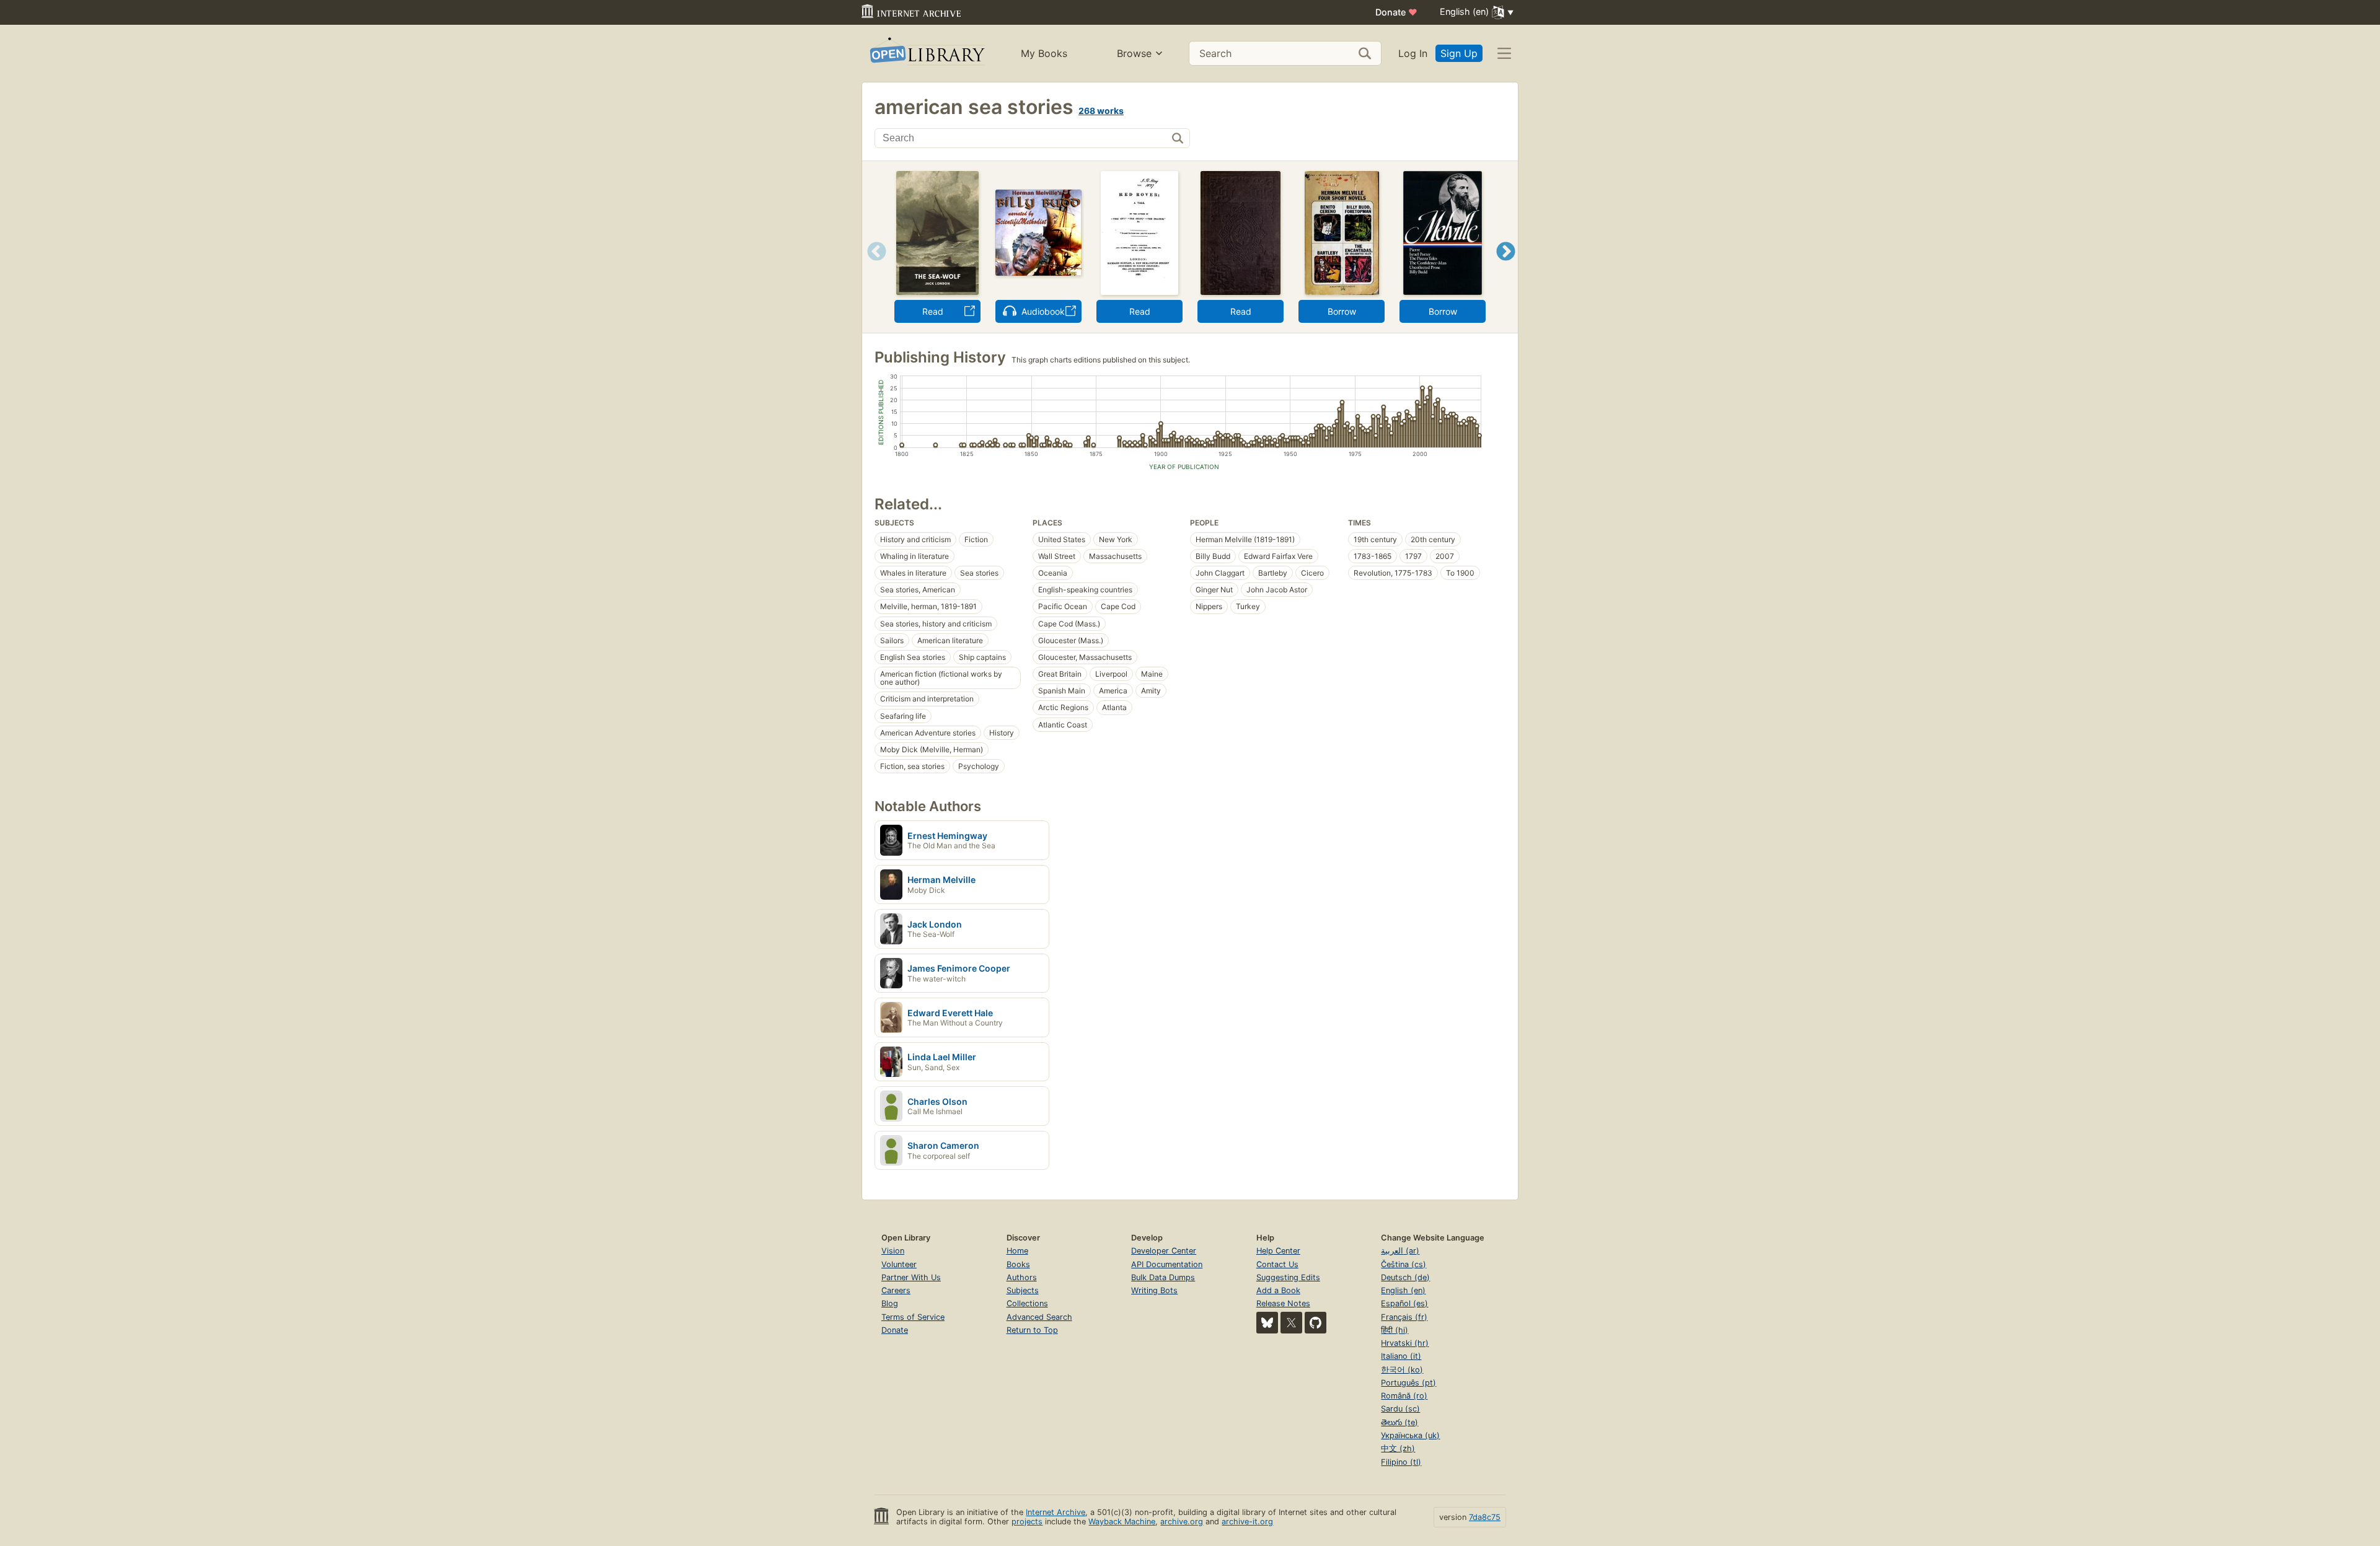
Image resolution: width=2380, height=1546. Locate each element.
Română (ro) (1404, 1396)
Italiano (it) (1401, 1356)
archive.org (1182, 1522)
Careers (896, 1290)
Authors (1022, 1277)
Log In (1413, 53)
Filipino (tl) (1401, 1462)
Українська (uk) (1410, 1435)
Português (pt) (1408, 1383)
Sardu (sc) (1400, 1409)
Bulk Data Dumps (1163, 1277)
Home (1017, 1251)
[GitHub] (1316, 1323)
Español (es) (1404, 1303)
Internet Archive (1056, 1512)
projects (1027, 1522)
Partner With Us (911, 1277)
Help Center (1278, 1251)
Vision (893, 1251)
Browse (1134, 53)
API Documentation (1167, 1264)
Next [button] (1506, 267)
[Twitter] (1291, 1323)
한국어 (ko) (1402, 1370)
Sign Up (1459, 53)
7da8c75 (1485, 1517)
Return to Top (1032, 1330)
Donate (1396, 12)
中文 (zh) (1398, 1448)
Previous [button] (872, 267)
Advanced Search (1039, 1317)
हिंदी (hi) (1395, 1330)
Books (1018, 1264)
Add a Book (1278, 1290)
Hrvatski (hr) (1405, 1343)
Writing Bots (1154, 1290)
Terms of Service (913, 1317)
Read (933, 311)
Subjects (1023, 1290)
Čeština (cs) (1404, 1264)
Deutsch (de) (1405, 1277)
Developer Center (1164, 1251)
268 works (1101, 111)
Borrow (1342, 311)
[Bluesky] (1267, 1323)
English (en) (1403, 1290)
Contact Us (1277, 1264)
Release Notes (1283, 1303)
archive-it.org (1247, 1522)
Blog (890, 1303)
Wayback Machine (1122, 1522)
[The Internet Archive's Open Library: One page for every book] (926, 54)
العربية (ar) (1400, 1251)
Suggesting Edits (1288, 1277)
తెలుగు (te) (1399, 1422)
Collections (1027, 1303)
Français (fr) (1404, 1317)
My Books (1044, 53)
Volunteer (899, 1264)
